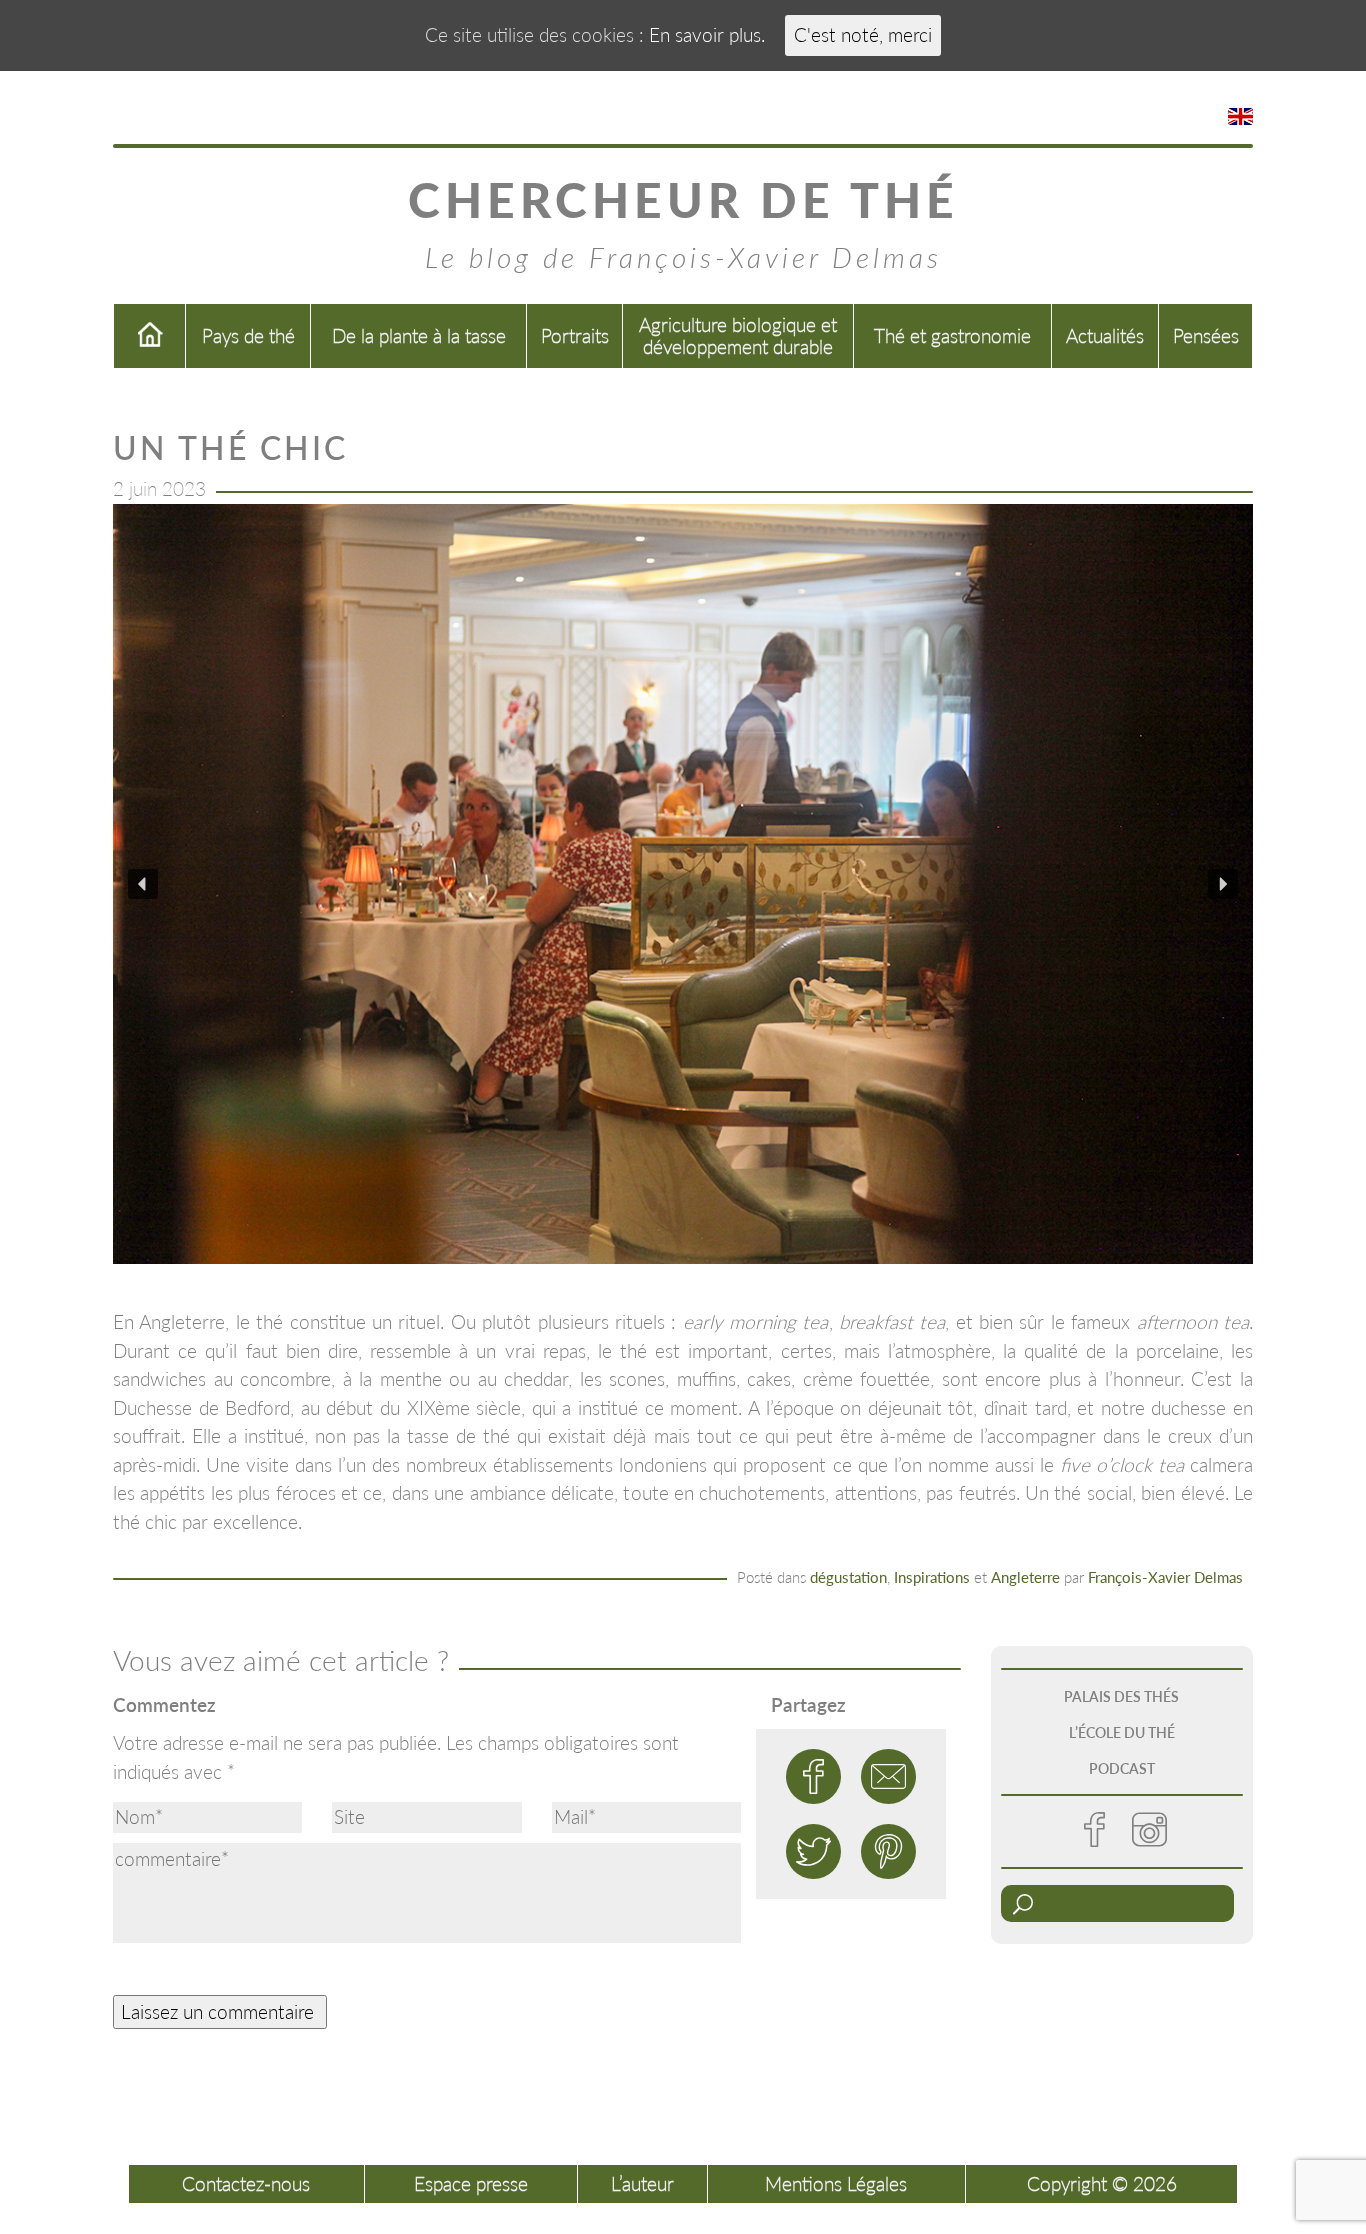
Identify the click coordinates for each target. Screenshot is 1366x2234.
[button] (143, 884)
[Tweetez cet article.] (813, 1851)
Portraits (575, 335)
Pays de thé (248, 335)
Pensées (1206, 335)
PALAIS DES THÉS (1121, 1696)
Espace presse (471, 2183)
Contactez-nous (246, 2183)
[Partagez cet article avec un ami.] (888, 1776)
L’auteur (642, 2183)
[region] (683, 884)
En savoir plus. (707, 34)
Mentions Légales (836, 2183)
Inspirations (932, 1577)
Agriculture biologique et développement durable (738, 335)
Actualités (1105, 335)
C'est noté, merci (863, 34)
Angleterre (1025, 1577)
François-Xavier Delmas (1165, 1577)
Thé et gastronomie (952, 335)
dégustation (848, 1577)
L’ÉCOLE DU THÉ (1122, 1732)
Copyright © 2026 (1102, 2183)
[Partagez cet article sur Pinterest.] (888, 1851)
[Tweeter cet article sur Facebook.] (813, 1776)
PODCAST (1122, 1768)
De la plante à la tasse (419, 335)
